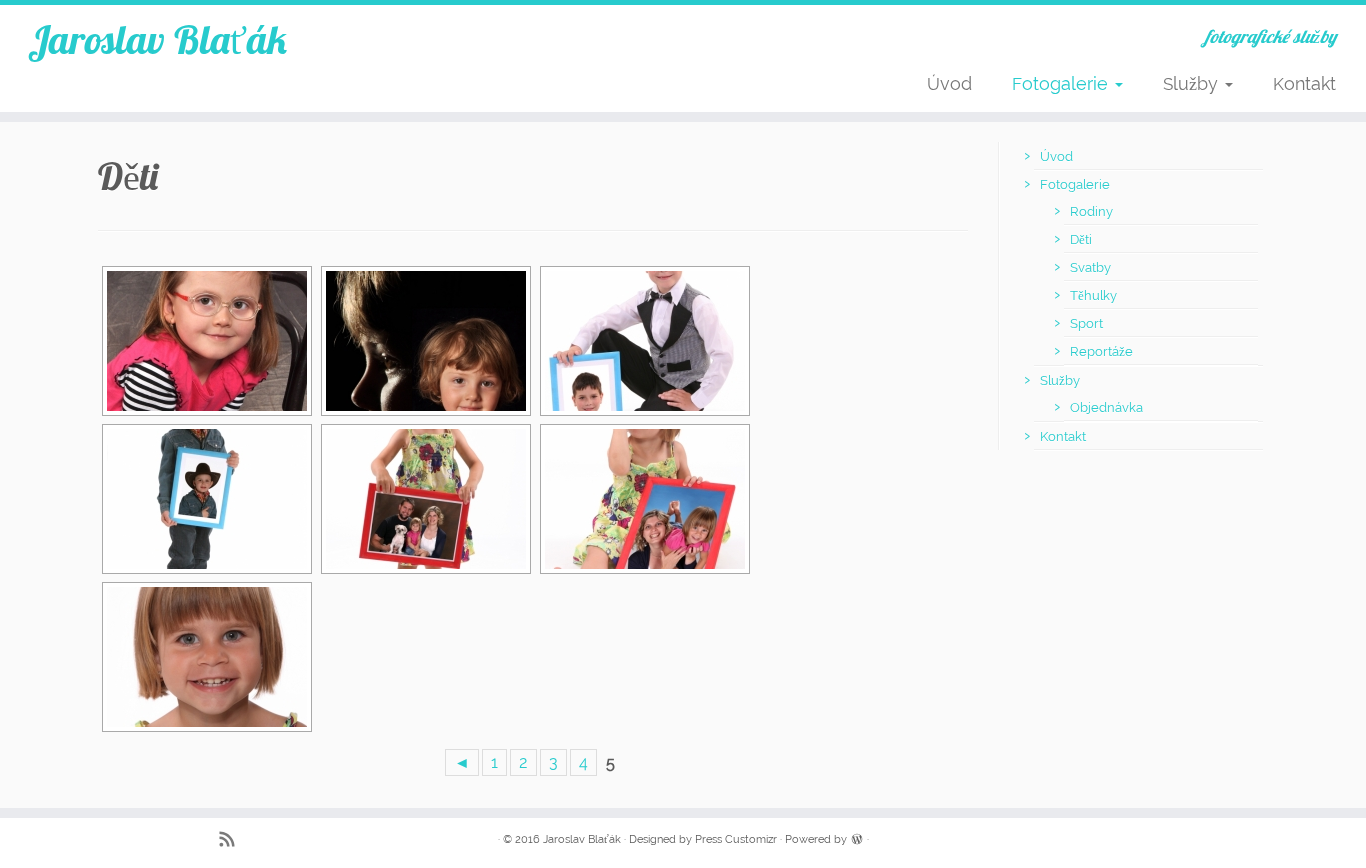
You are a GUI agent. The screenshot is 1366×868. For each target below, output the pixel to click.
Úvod (949, 83)
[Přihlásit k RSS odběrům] (233, 842)
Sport (1086, 323)
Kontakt (1304, 83)
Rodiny (1091, 211)
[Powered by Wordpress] (857, 838)
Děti (1081, 239)
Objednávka (1106, 407)
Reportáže (1101, 351)
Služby (1193, 83)
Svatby (1090, 267)
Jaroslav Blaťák (157, 39)
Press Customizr (736, 839)
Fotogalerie (1062, 83)
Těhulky (1093, 295)
